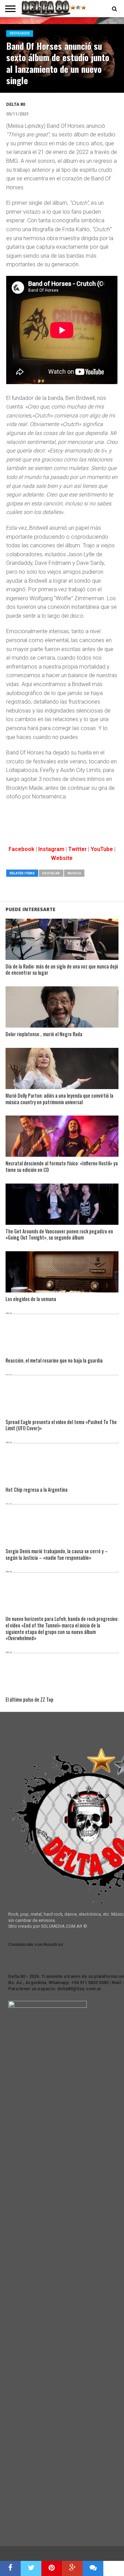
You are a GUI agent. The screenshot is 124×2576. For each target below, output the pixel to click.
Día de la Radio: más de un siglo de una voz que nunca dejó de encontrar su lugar (62, 970)
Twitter (77, 849)
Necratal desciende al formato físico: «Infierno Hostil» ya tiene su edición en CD (62, 1167)
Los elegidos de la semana (31, 1299)
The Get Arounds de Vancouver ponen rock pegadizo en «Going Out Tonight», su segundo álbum (59, 1235)
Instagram (51, 849)
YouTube (102, 849)
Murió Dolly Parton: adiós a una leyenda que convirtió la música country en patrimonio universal (59, 1099)
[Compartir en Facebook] (10, 2568)
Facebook (22, 849)
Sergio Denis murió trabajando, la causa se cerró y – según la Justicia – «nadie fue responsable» (57, 1554)
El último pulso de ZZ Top (29, 1700)
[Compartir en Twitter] (31, 2568)
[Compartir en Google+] (72, 2568)
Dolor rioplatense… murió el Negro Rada (44, 1034)
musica (74, 873)
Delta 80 (16, 104)
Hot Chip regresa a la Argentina (37, 1490)
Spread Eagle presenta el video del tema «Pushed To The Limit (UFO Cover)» (61, 1425)
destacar (51, 873)
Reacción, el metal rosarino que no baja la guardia (54, 1361)
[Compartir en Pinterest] (52, 2568)
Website (62, 858)
